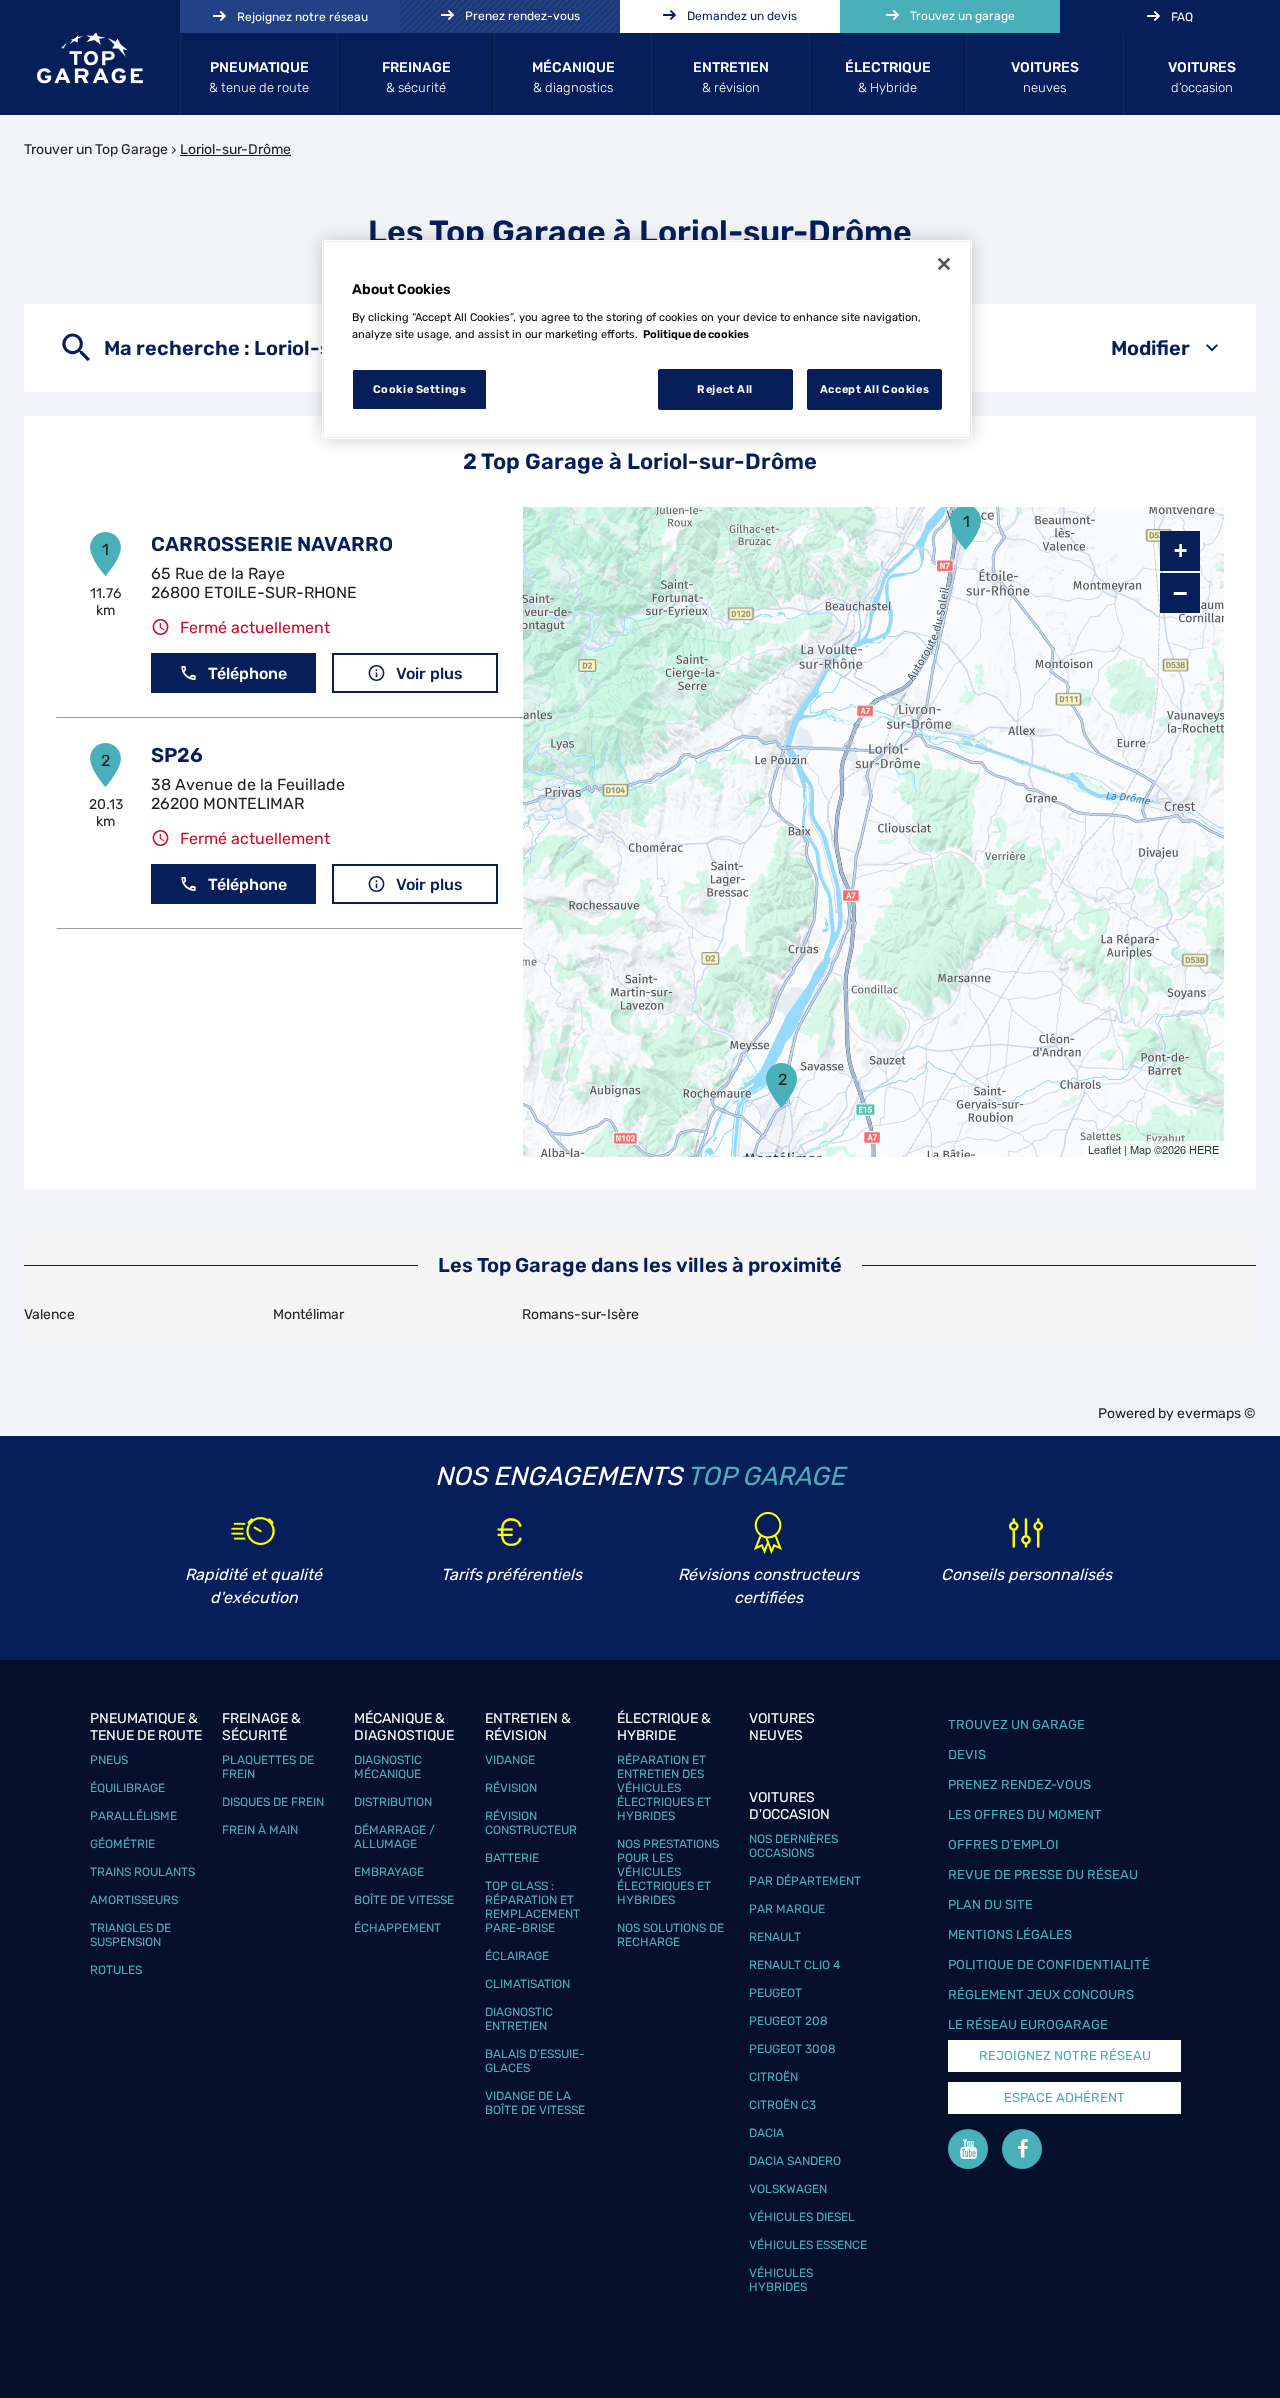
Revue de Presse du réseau (1043, 1874)
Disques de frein (273, 1802)
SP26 (177, 755)
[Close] (944, 264)
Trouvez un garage (1016, 1724)
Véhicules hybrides (781, 2280)
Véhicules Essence (808, 2245)
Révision (511, 1788)
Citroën (773, 2077)
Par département (805, 1881)
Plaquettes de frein (268, 1767)
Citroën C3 (782, 2105)
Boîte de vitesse (404, 1900)
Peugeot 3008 (792, 2049)
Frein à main (260, 1830)
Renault (775, 1937)
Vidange (510, 1760)
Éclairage (517, 1956)
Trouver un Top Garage (96, 149)
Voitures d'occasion (789, 1806)
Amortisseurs (134, 1900)
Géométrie (122, 1844)
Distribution (393, 1802)
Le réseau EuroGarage (1028, 2024)
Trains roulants (142, 1872)
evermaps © (1216, 1413)
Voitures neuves (782, 1727)
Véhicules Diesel (802, 2217)
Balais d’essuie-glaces (535, 2061)
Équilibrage (127, 1788)
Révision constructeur (531, 1823)
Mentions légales (1010, 1934)
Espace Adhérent (1064, 2097)
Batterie (512, 1858)
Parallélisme (133, 1816)
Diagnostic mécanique (388, 1767)
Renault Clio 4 (794, 1965)
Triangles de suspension (130, 1935)
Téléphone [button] (247, 673)
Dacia (766, 2133)
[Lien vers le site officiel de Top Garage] (90, 58)
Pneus (109, 1760)
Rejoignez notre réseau (1065, 2055)
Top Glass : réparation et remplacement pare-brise (532, 1907)
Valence (49, 1314)
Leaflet (1104, 1149)
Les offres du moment (1025, 1814)
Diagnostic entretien (519, 2019)
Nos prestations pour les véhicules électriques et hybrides (668, 1872)
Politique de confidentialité (1049, 1964)
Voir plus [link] (429, 673)
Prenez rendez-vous (1019, 1784)
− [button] (1180, 593)
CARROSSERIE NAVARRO (272, 544)
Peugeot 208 (788, 2021)
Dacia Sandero (795, 2161)
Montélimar (308, 1314)
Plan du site (990, 1904)
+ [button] (1180, 550)
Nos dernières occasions (793, 1846)
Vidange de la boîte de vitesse (535, 2103)
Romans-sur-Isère (580, 1314)
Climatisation (527, 1984)
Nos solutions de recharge (670, 1935)
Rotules (116, 1970)
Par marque (787, 1909)
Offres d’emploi (1003, 1844)
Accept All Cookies (874, 389)
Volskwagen (788, 2189)
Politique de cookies (696, 334)
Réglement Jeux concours (1041, 1994)
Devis (967, 1754)
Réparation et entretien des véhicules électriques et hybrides (664, 1788)
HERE (1204, 1149)
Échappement (397, 1928)
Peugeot (775, 1993)
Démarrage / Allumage (394, 1837)
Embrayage (389, 1872)
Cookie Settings (420, 389)
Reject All (725, 389)
